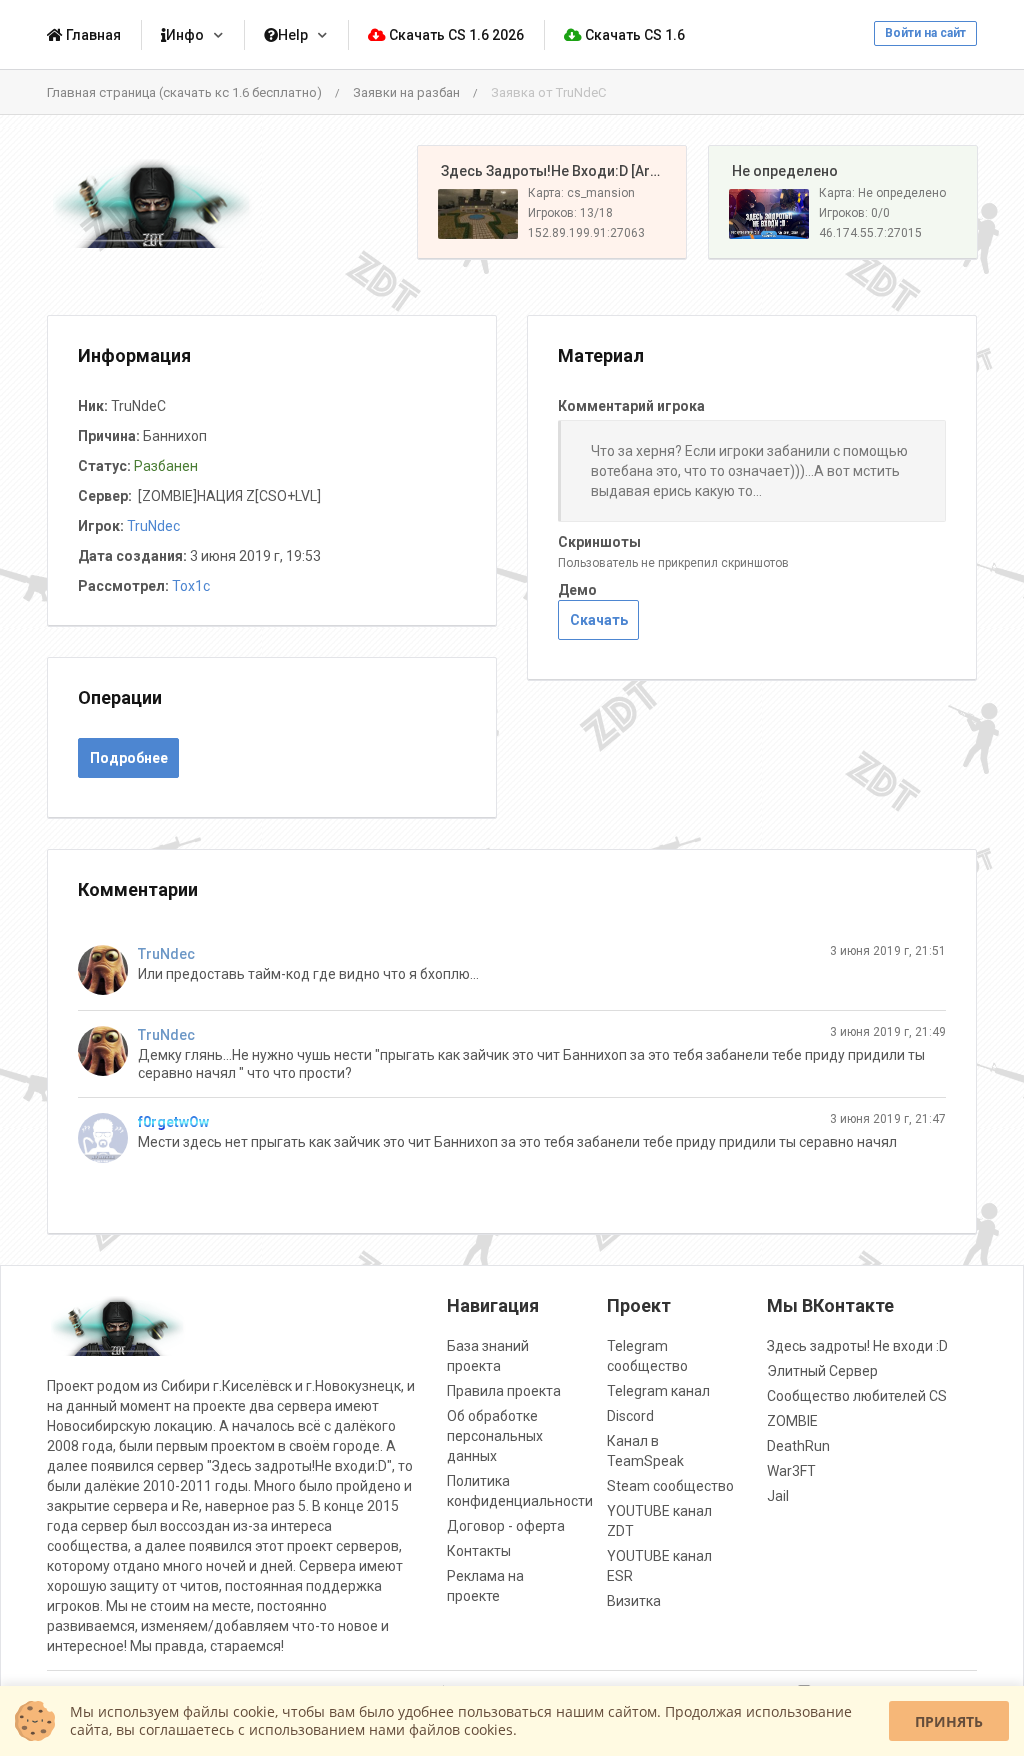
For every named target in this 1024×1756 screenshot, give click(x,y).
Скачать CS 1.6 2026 (455, 35)
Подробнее (129, 758)
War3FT (791, 1471)
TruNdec (153, 526)
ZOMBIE (792, 1421)
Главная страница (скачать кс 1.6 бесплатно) (184, 92)
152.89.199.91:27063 (586, 233)
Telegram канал (658, 1391)
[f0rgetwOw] (108, 1138)
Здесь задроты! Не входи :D (857, 1346)
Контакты (479, 1551)
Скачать (599, 620)
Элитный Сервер (822, 1371)
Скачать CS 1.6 (633, 35)
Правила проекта (504, 1391)
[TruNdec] (108, 970)
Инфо (185, 35)
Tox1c (191, 586)
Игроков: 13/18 (570, 213)
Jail (778, 1496)
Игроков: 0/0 (854, 213)
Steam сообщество (670, 1486)
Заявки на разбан (406, 92)
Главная (92, 35)
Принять (949, 1721)
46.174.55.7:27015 (870, 233)
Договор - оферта (506, 1526)
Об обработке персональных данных (495, 1436)
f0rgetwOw (173, 1122)
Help (293, 35)
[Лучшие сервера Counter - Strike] (152, 202)
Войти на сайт (925, 33)
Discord (630, 1416)
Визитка (634, 1601)
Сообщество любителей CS (857, 1396)
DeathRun (798, 1446)
